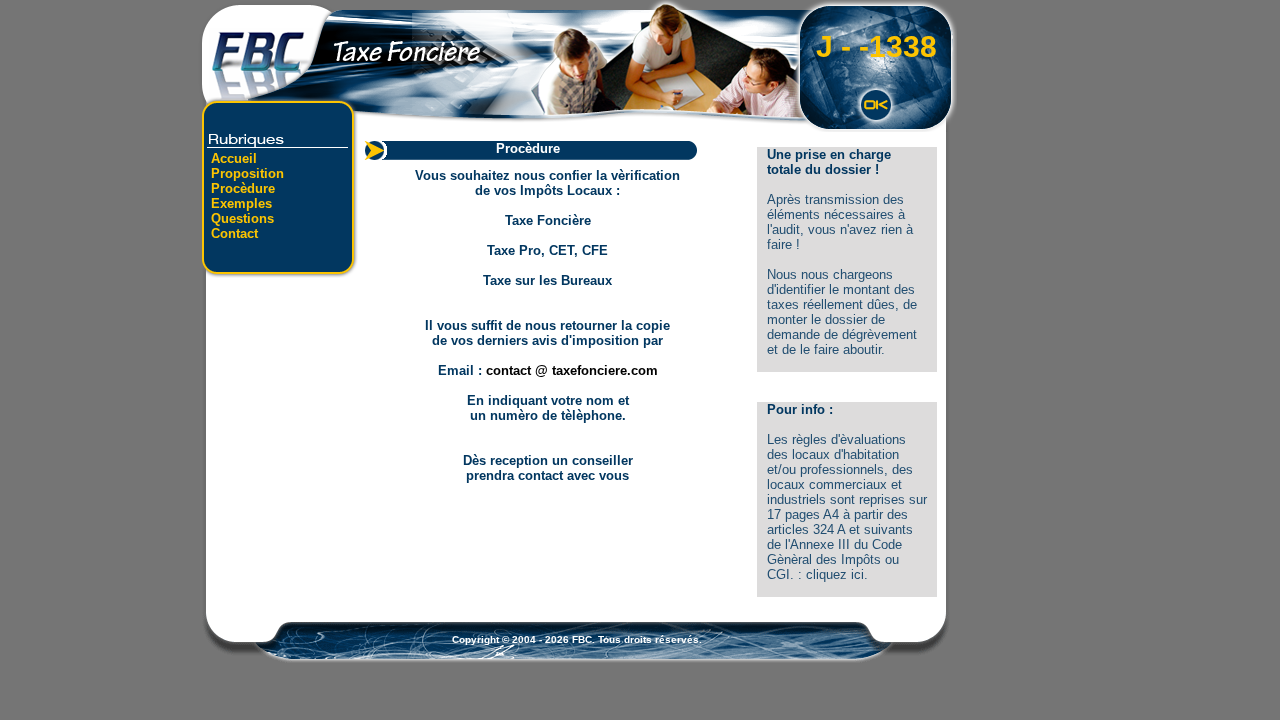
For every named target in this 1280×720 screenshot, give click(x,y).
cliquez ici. (837, 574)
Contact (234, 233)
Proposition (247, 173)
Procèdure (243, 188)
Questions (242, 218)
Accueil (234, 158)
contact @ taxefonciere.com (572, 370)
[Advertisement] (280, 415)
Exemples (241, 203)
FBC (582, 639)
